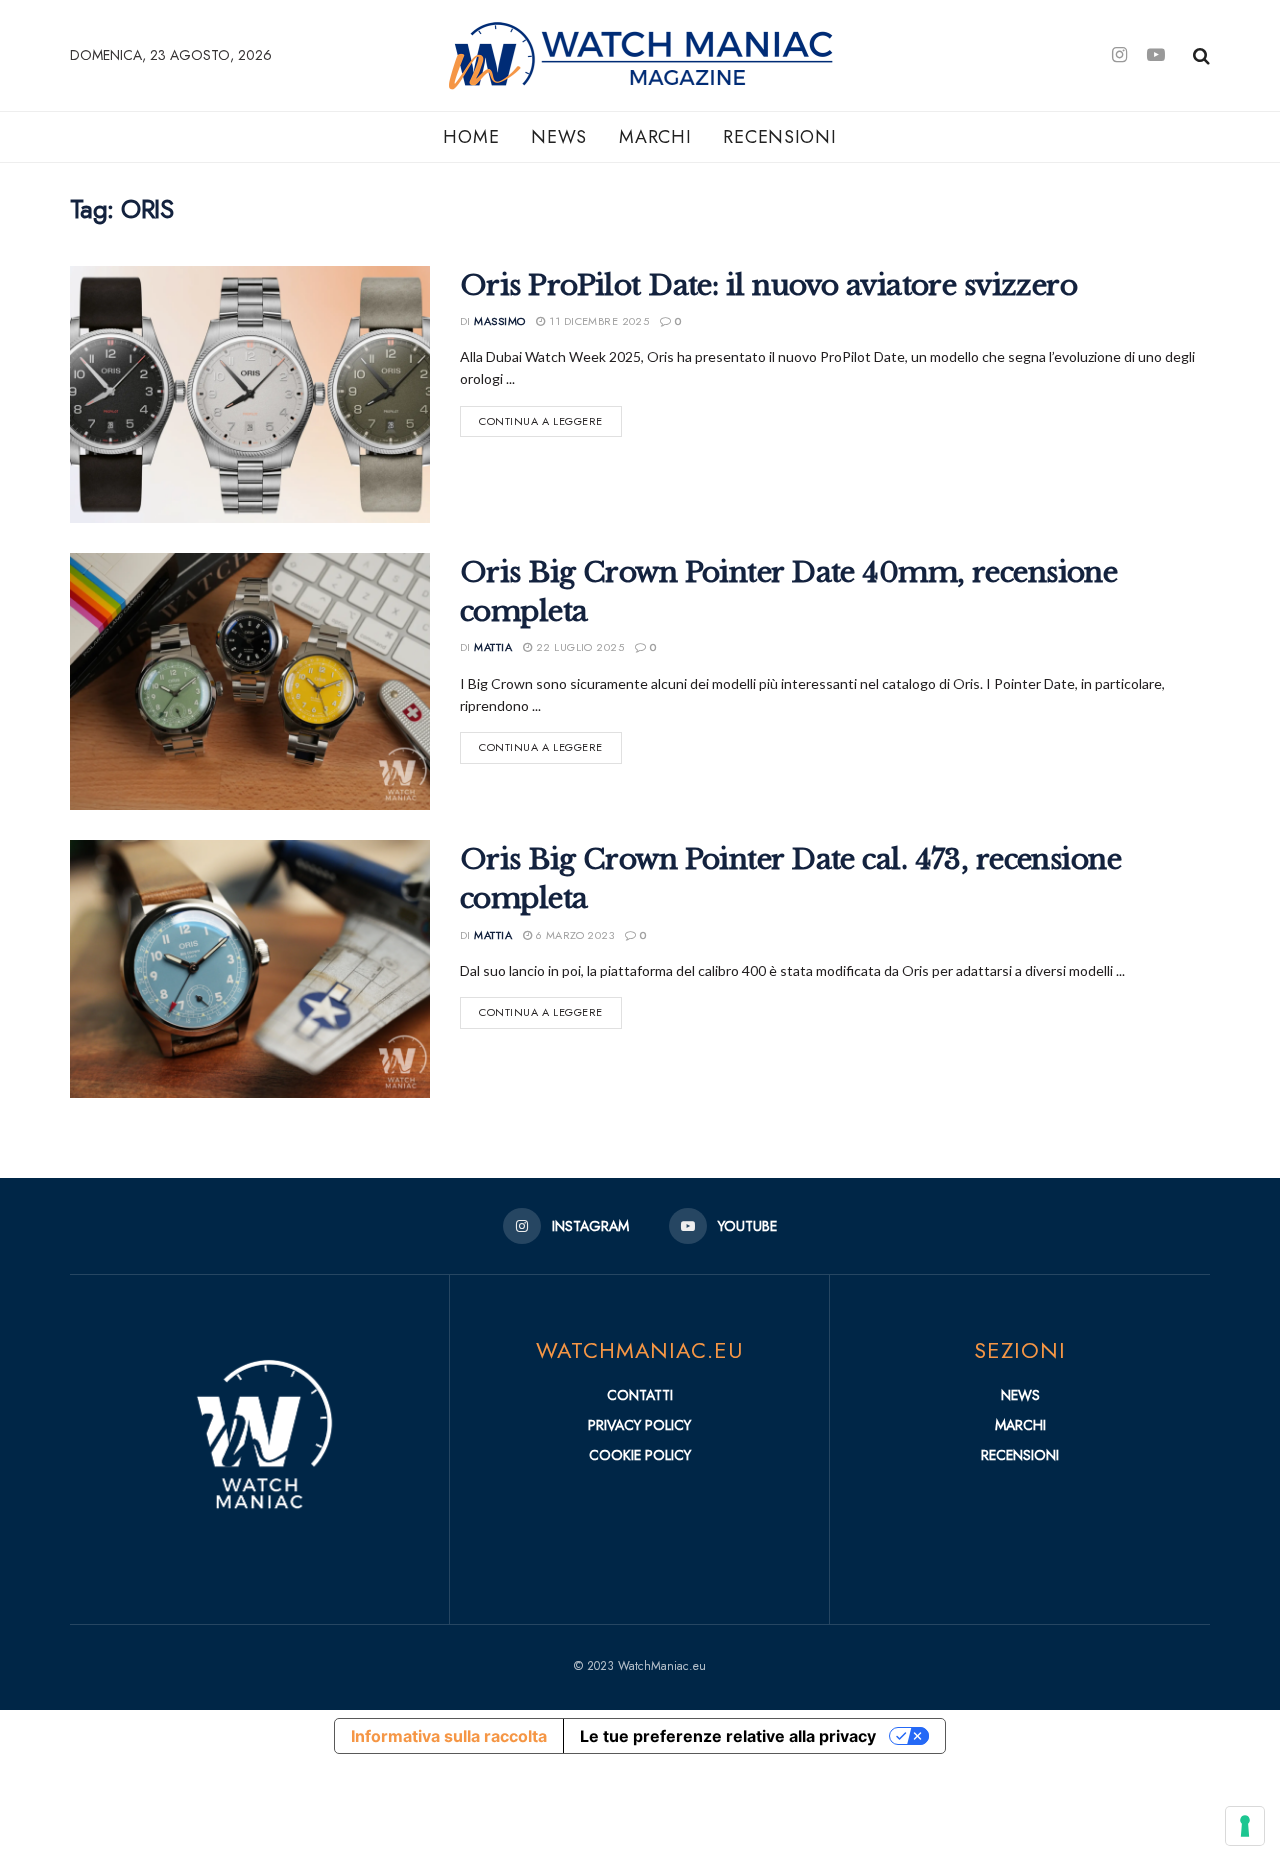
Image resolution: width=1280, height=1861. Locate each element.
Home (471, 137)
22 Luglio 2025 (578, 647)
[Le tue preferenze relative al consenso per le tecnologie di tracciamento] (1245, 1826)
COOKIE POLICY (640, 1455)
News (559, 137)
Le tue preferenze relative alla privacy (728, 1736)
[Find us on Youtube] (1156, 55)
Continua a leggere (550, 417)
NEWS (1020, 1395)
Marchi (655, 137)
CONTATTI (640, 1395)
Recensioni (779, 137)
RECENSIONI (1020, 1455)
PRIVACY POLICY (639, 1425)
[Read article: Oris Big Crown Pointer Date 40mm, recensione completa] (250, 681)
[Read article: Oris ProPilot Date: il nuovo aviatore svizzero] (250, 394)
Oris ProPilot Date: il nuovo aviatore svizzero (768, 285)
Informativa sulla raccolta (449, 1736)
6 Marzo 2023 (573, 935)
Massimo (499, 321)
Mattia (493, 647)
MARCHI (1020, 1425)
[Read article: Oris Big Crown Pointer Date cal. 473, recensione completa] (250, 968)
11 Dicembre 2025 (597, 321)
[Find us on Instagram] (1119, 55)
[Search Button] (1201, 56)
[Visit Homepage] (692, 55)
